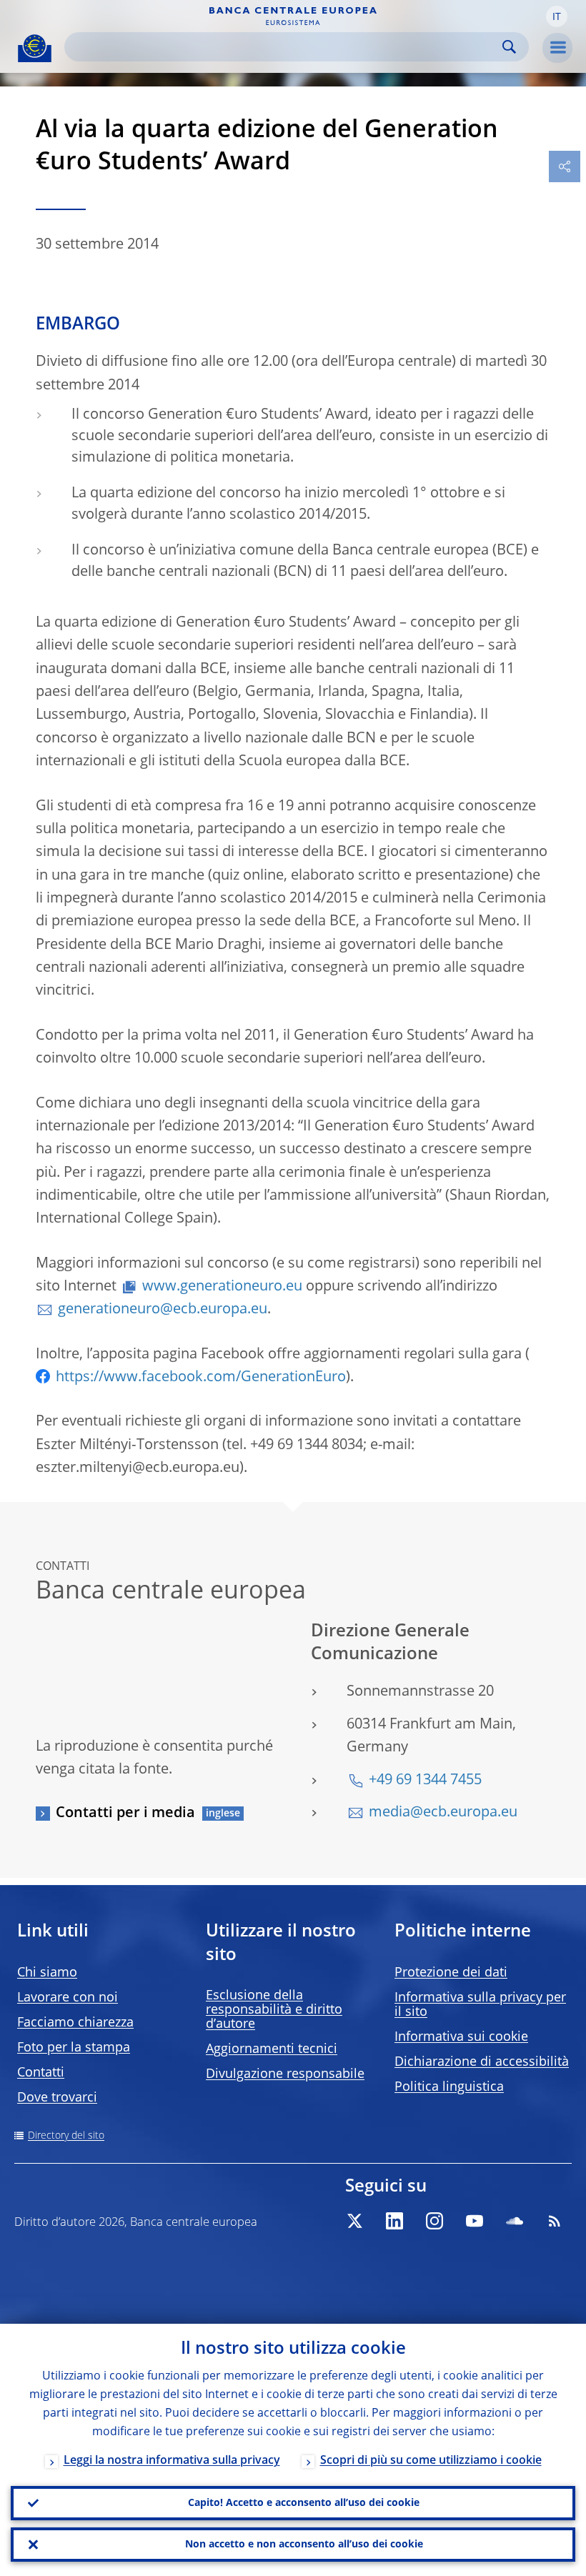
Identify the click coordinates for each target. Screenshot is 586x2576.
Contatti (41, 2073)
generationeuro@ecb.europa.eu (163, 1310)
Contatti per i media (125, 1814)
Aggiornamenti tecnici (272, 2049)
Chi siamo (47, 1973)
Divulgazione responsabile (285, 2074)
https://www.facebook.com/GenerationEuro (201, 1378)
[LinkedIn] (394, 2221)
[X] (354, 2221)
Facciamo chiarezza (75, 2023)
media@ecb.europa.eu (443, 1813)
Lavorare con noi (68, 1998)
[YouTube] (475, 2221)
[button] (557, 16)
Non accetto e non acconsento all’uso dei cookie (304, 2545)
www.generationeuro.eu (222, 1287)
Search (509, 47)
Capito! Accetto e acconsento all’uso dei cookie (304, 2503)
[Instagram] (434, 2221)
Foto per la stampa (74, 2048)
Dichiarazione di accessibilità (482, 2062)
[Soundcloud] (515, 2221)
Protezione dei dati (451, 1973)
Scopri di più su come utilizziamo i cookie (431, 2461)
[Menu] (557, 48)
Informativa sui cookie (461, 2037)
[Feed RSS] (555, 2221)
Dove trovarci (57, 2098)
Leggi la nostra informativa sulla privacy (172, 2461)
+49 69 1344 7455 (425, 1781)
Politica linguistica (449, 2087)
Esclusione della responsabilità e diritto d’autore (274, 2010)
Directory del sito (66, 2136)
